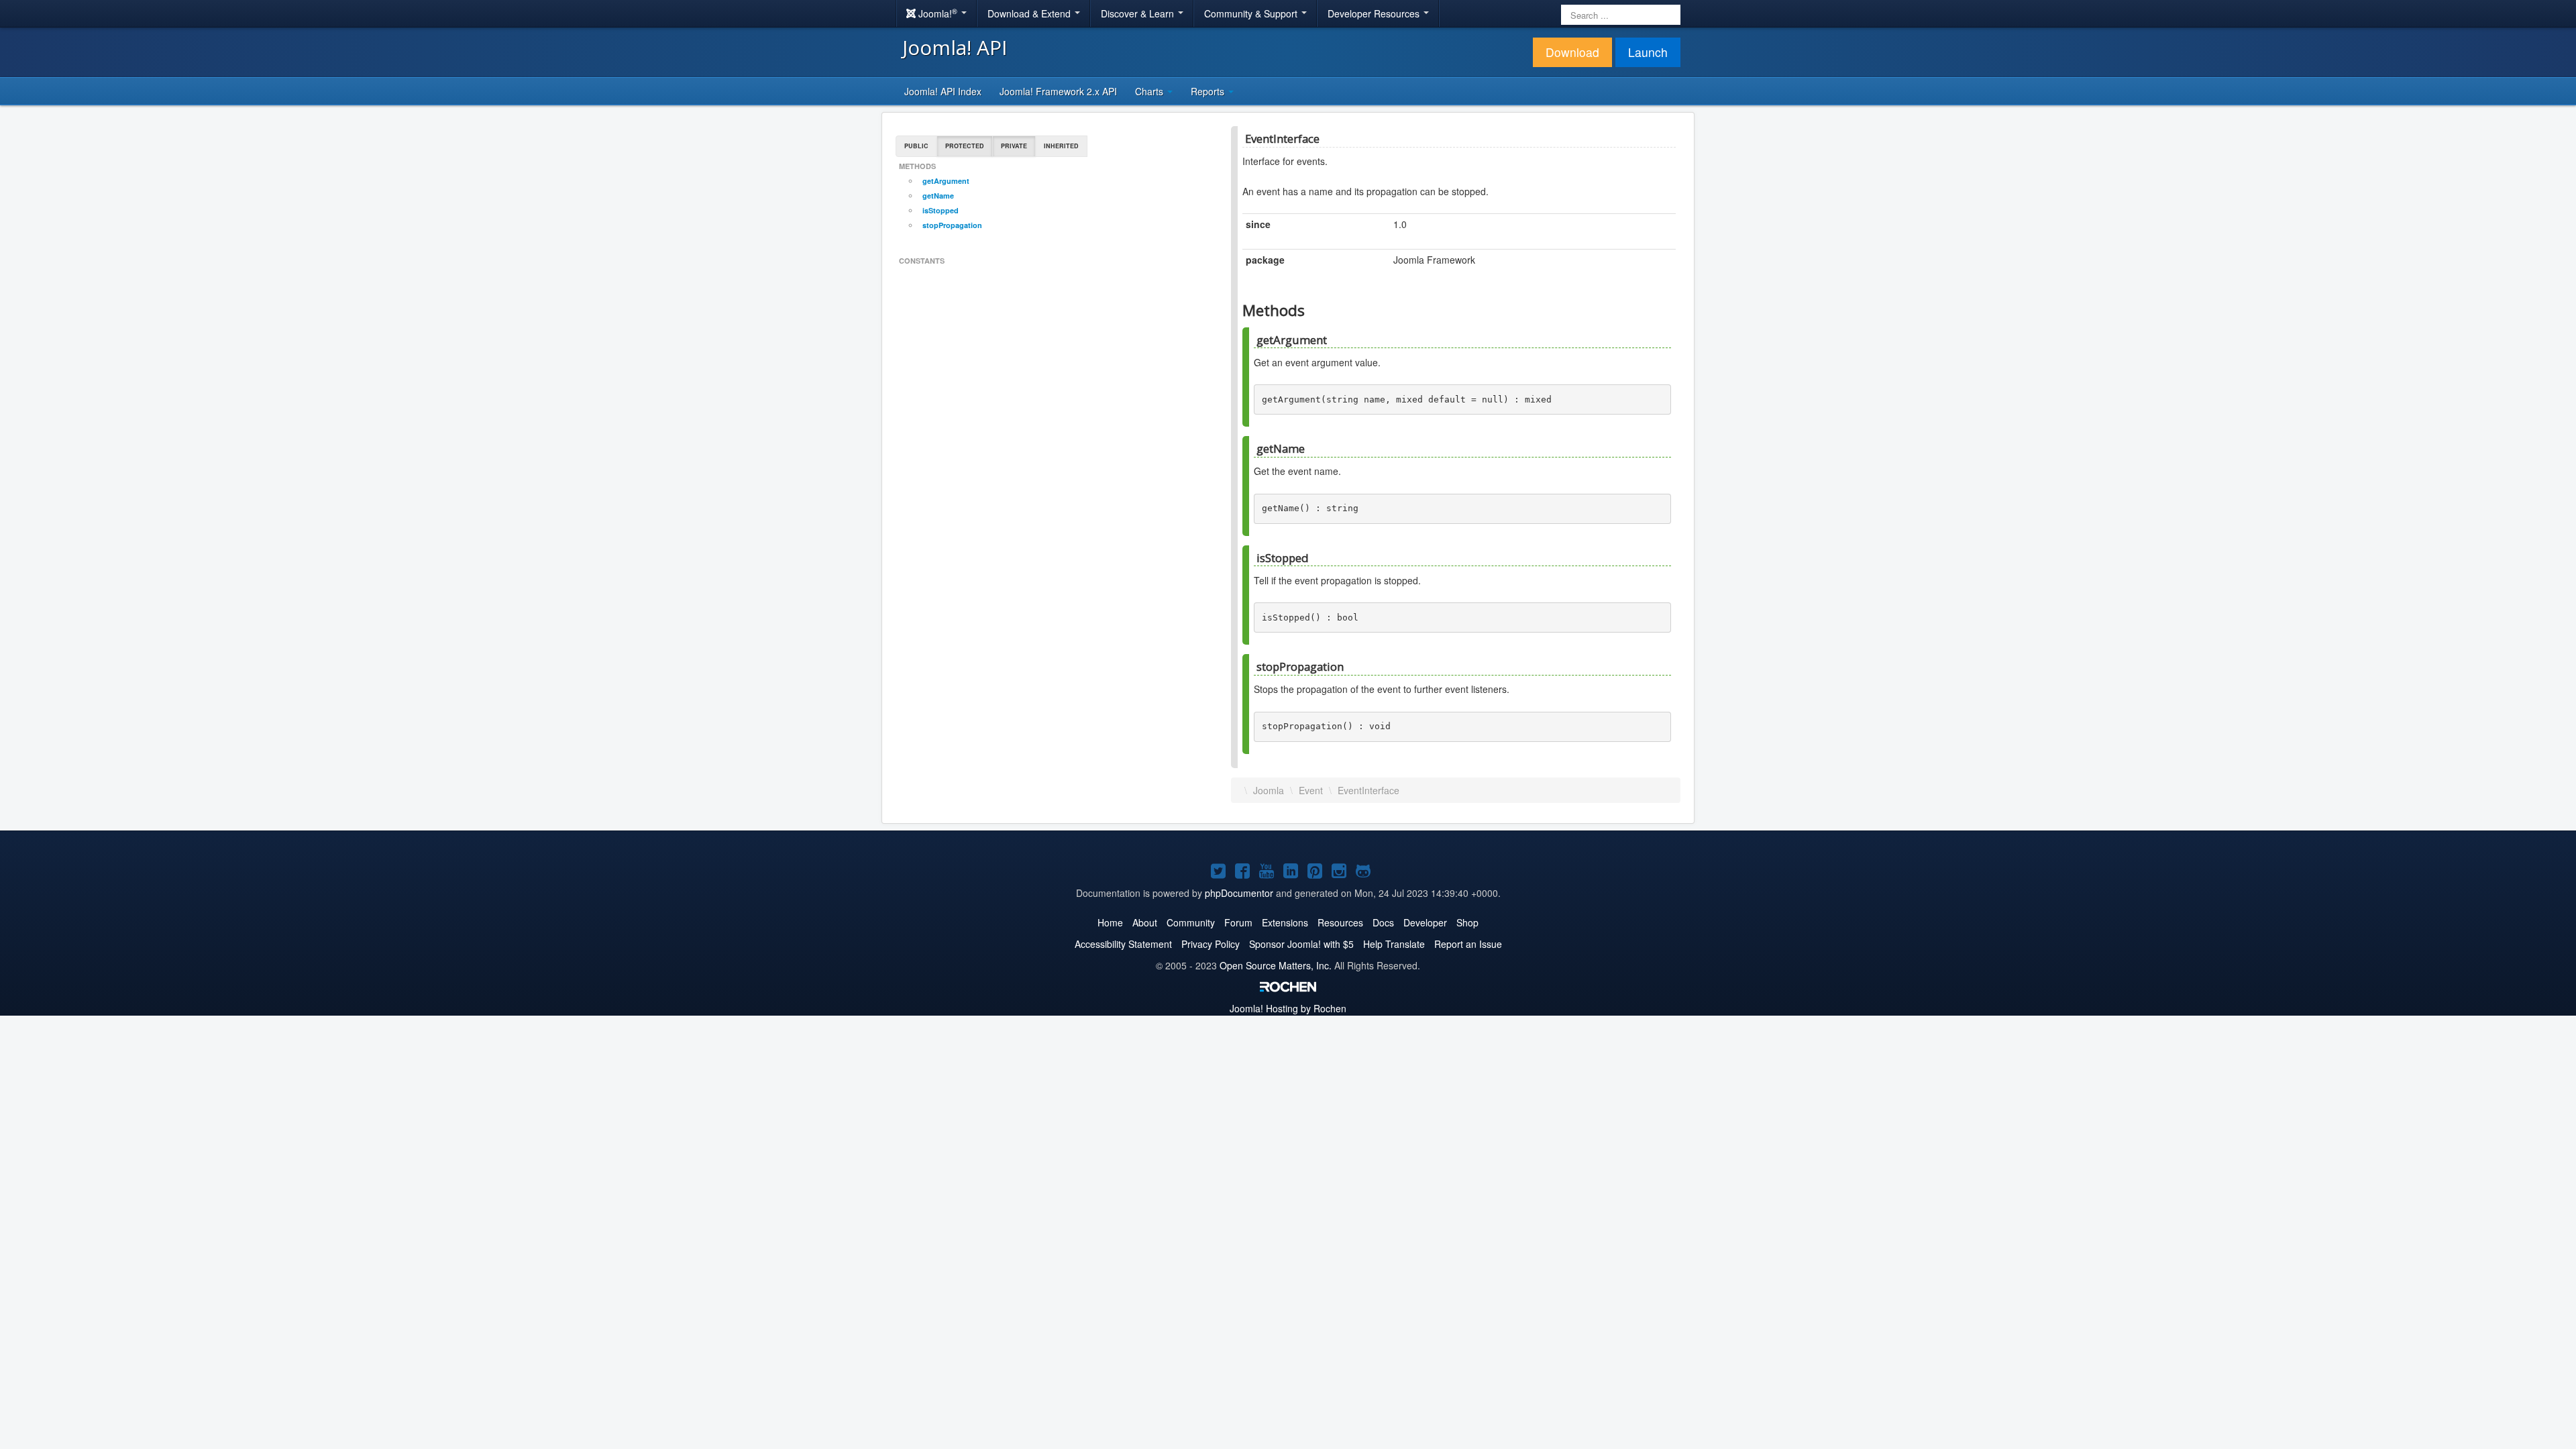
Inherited (1061, 146)
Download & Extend (1030, 13)
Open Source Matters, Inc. (1276, 965)
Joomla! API (955, 47)
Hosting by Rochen (1288, 1008)
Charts (1150, 91)
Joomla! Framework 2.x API (1058, 91)
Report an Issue (1468, 944)
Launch (1648, 52)
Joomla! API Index (943, 91)
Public (916, 146)
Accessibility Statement (1123, 944)
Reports (1209, 91)
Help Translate (1394, 944)
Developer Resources (1375, 13)
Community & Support (1252, 13)
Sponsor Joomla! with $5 (1301, 944)
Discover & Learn (1139, 13)
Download (1572, 52)
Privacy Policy (1211, 944)
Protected (965, 146)
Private (1014, 146)
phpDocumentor (1239, 893)
